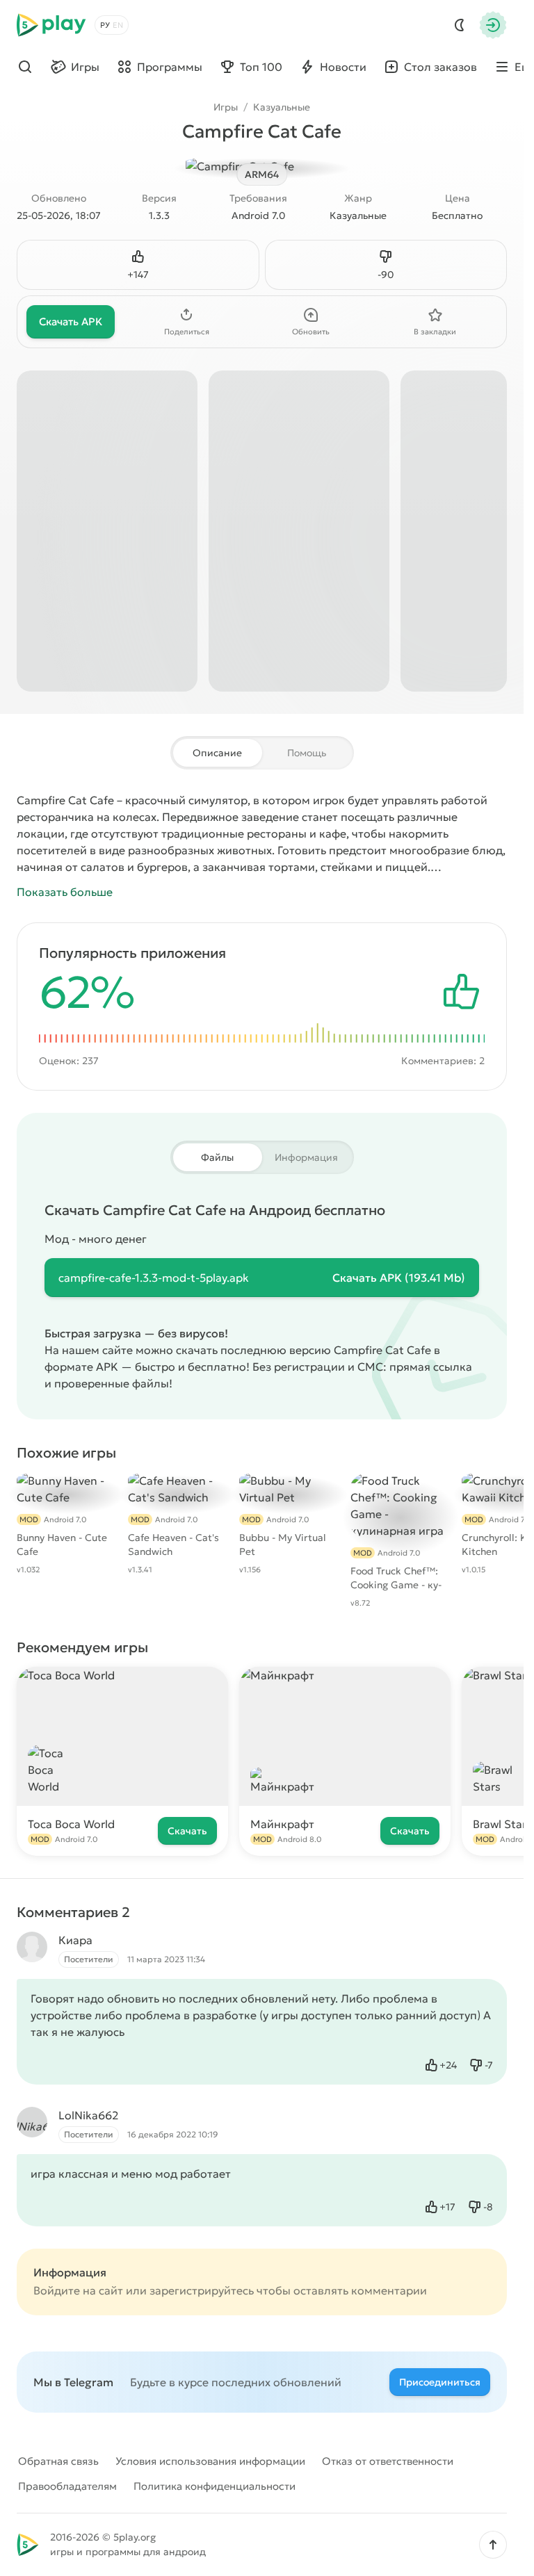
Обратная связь (58, 2461)
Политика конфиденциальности (215, 2486)
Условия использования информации (210, 2461)
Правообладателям (67, 2486)
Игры (226, 107)
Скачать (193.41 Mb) (399, 1278)
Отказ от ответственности (388, 2461)
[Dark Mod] (460, 25)
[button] (493, 2545)
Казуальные (282, 107)
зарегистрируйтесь (202, 2290)
